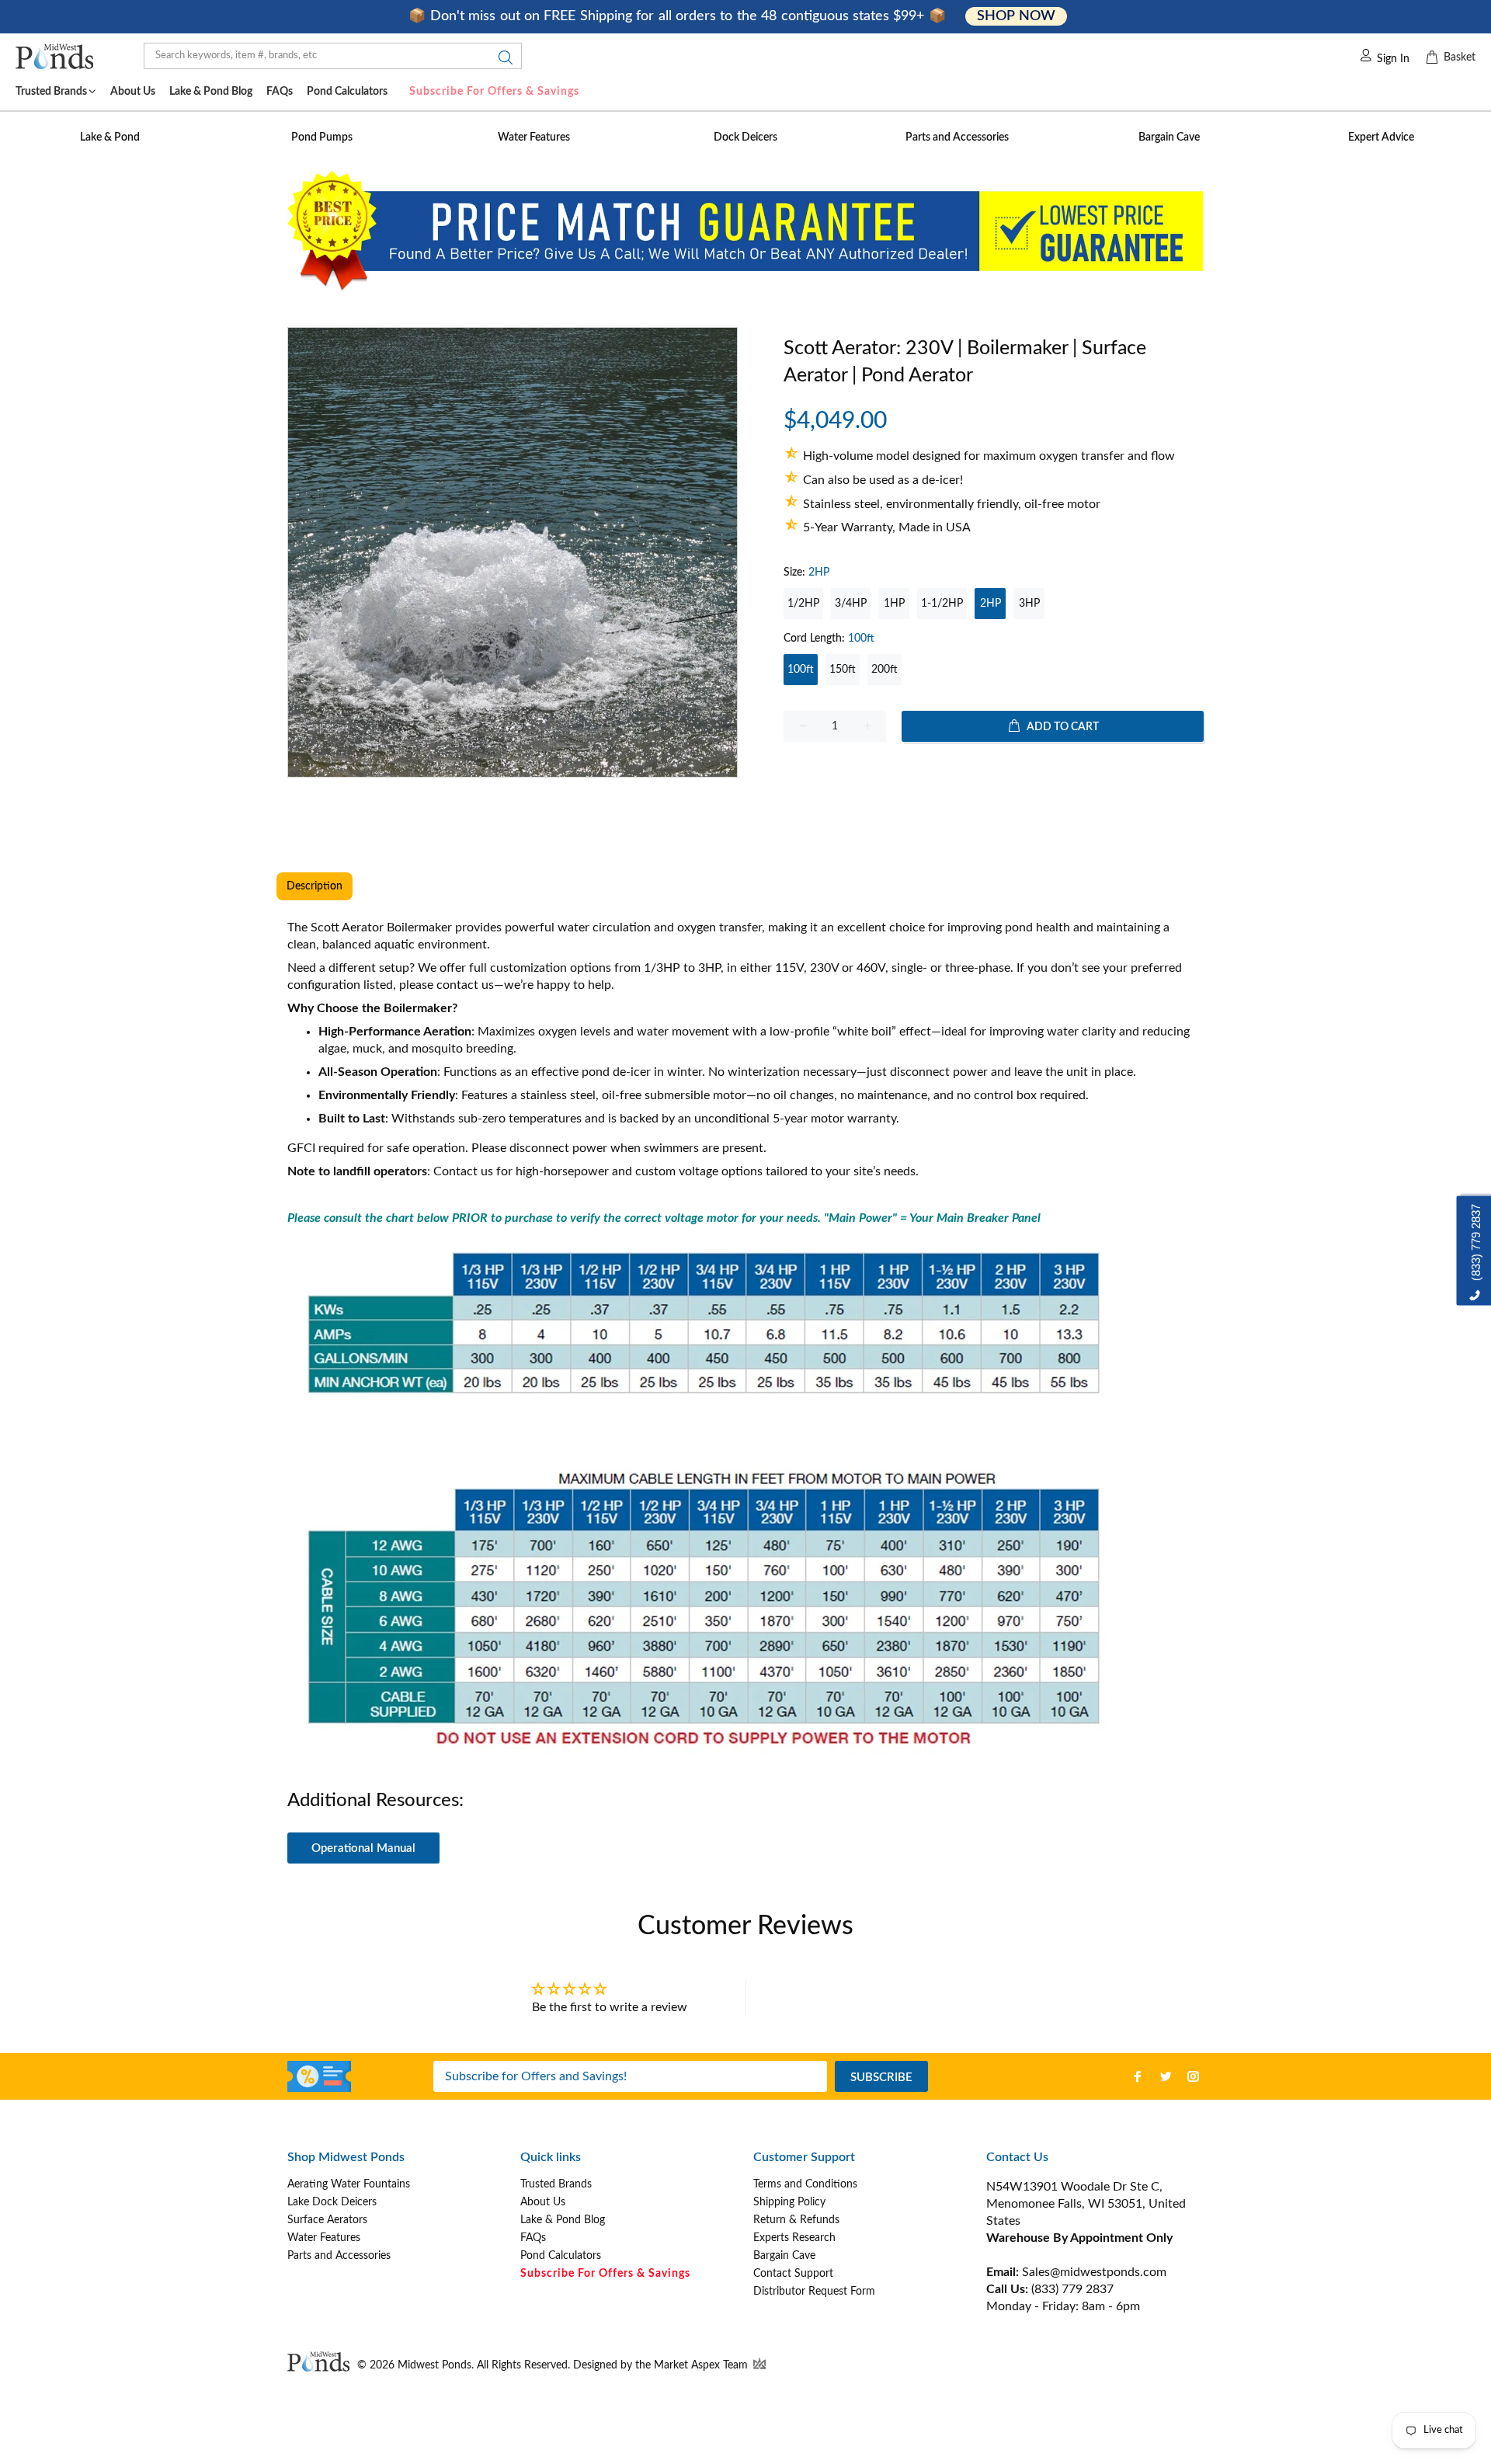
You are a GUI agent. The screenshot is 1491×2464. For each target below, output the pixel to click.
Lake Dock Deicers (332, 2202)
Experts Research (794, 2238)
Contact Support (793, 2274)
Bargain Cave (784, 2256)
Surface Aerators (327, 2220)
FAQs (533, 2238)
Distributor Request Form (814, 2292)
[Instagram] (1194, 2076)
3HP (1029, 604)
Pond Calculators (561, 2256)
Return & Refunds (796, 2220)
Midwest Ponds (434, 2365)
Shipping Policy (789, 2202)
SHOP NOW (1016, 16)
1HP (894, 604)
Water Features (324, 2238)
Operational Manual (363, 1848)
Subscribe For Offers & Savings (494, 92)
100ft (801, 670)
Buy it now (994, 776)
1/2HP (803, 604)
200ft (885, 670)
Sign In (1393, 59)
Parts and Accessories (339, 2256)
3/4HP (851, 604)
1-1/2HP (942, 604)
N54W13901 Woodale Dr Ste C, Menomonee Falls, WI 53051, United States (1086, 2204)
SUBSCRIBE (881, 2078)
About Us (543, 2202)
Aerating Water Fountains (349, 2184)
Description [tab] (315, 886)
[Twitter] (1166, 2076)
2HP (991, 604)
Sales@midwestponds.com (1093, 2272)
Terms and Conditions (805, 2184)
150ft (843, 670)
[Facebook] (1138, 2076)
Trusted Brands (556, 2184)
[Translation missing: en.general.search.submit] (501, 61)
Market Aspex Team (702, 2365)
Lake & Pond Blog (563, 2220)
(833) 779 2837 (1072, 2289)
